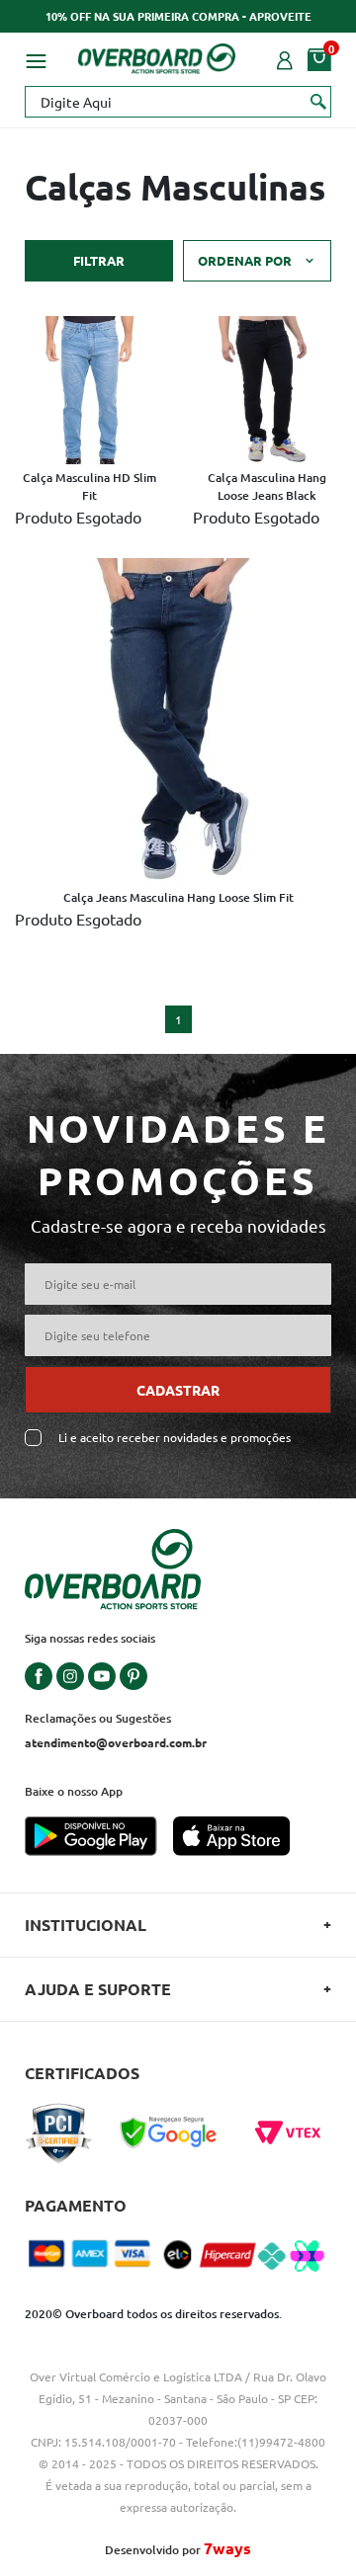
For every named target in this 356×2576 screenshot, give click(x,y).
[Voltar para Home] (157, 55)
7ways (227, 2548)
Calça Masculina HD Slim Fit (89, 486)
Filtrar (99, 260)
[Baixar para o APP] (99, 1838)
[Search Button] (319, 101)
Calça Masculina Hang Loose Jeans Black (267, 486)
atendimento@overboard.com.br (116, 1742)
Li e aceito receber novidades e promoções (175, 1438)
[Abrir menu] (36, 58)
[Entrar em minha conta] (285, 58)
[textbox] (178, 102)
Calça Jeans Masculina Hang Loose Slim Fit (178, 897)
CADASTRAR (178, 1390)
